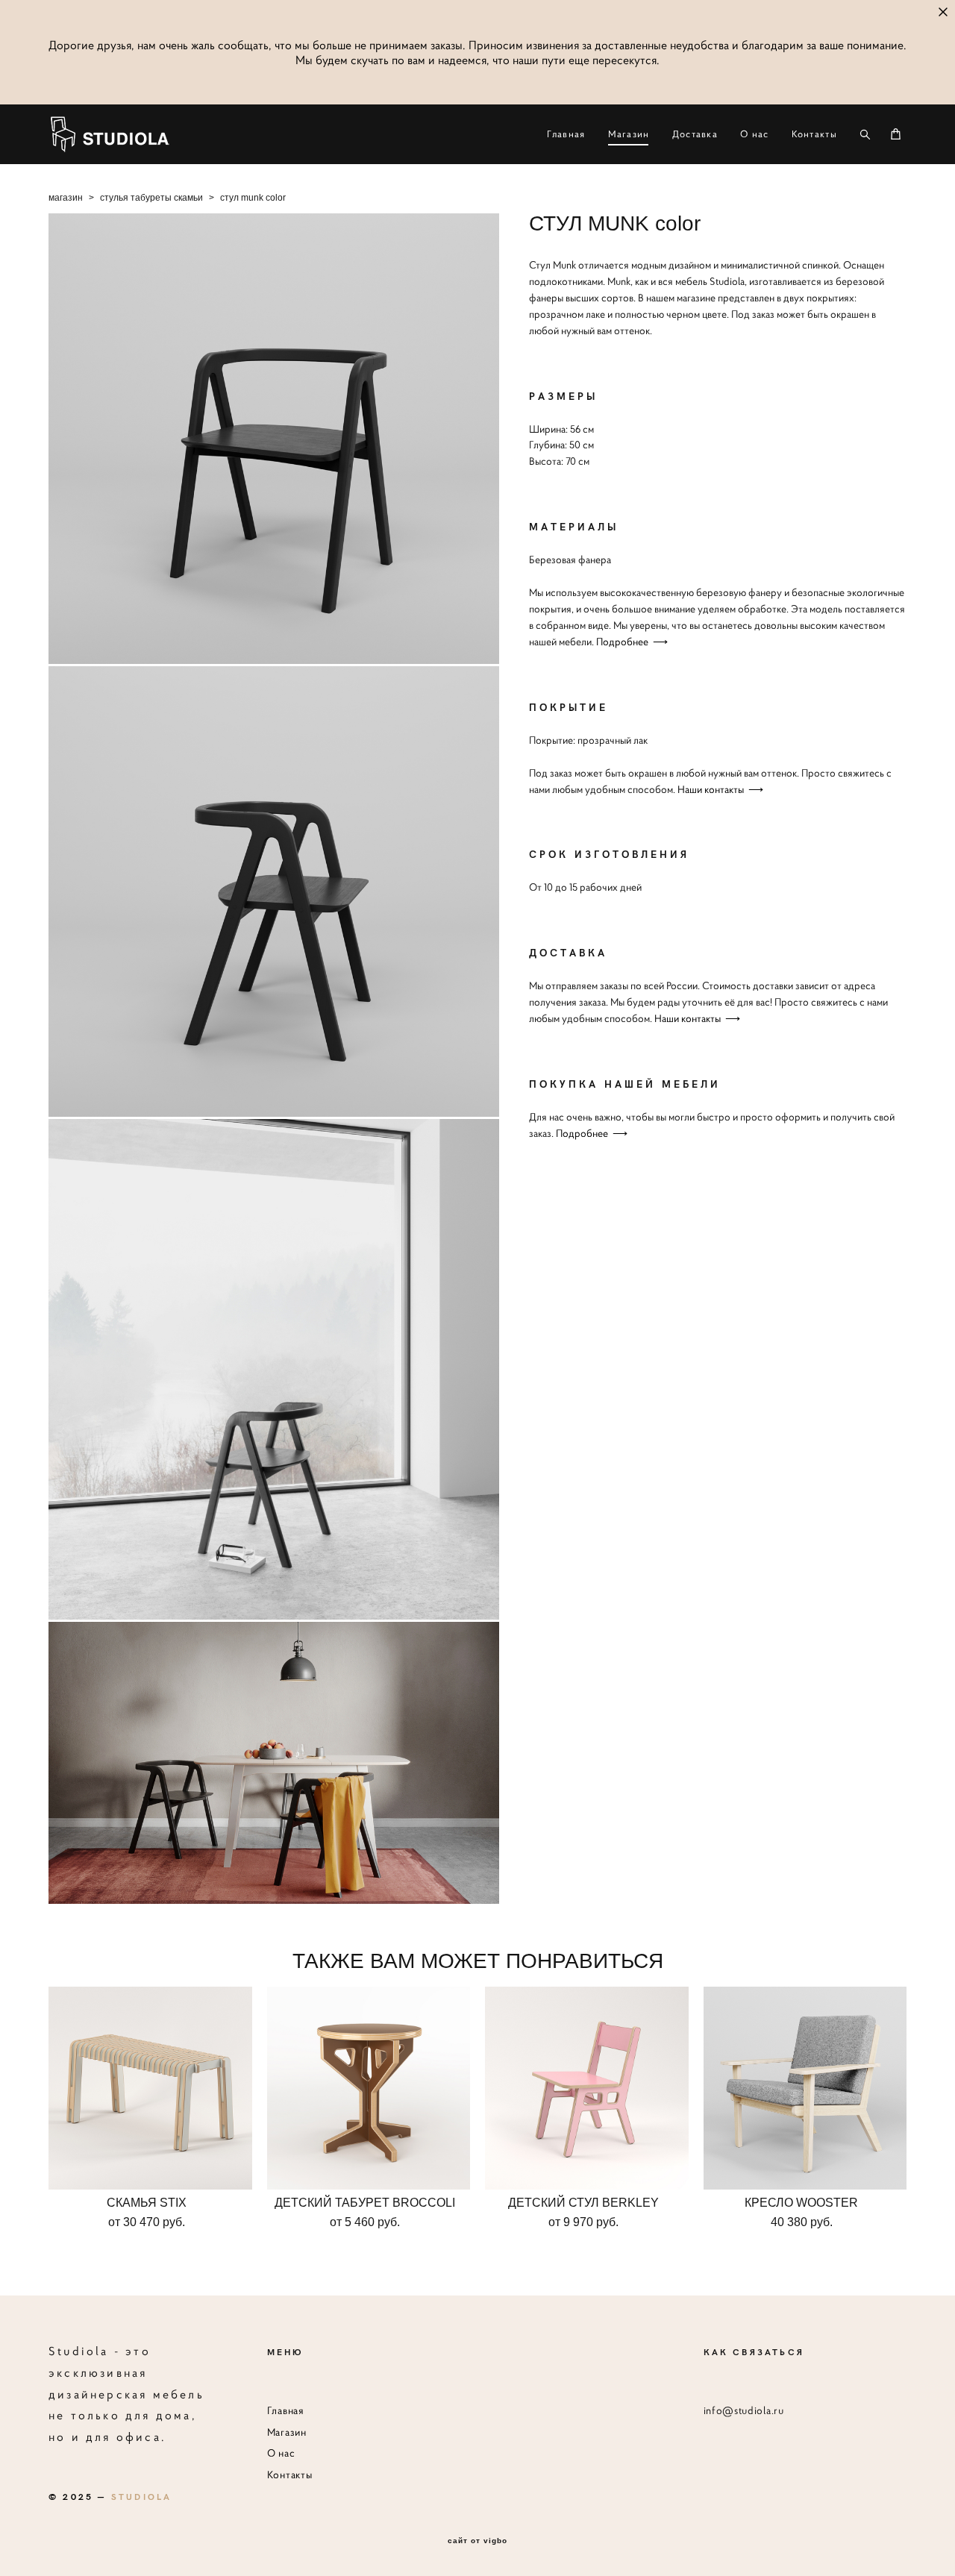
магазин (66, 198)
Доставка (695, 134)
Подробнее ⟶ (632, 642)
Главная (566, 134)
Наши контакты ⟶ (720, 789)
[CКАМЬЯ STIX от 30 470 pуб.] (150, 2088)
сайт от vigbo (477, 2541)
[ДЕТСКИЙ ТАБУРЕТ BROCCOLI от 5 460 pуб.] (369, 2088)
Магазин (629, 134)
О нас (755, 134)
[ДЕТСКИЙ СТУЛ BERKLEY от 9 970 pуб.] (587, 2088)
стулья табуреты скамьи (151, 198)
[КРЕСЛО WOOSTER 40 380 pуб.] (805, 2088)
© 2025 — (110, 2496)
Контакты (814, 134)
